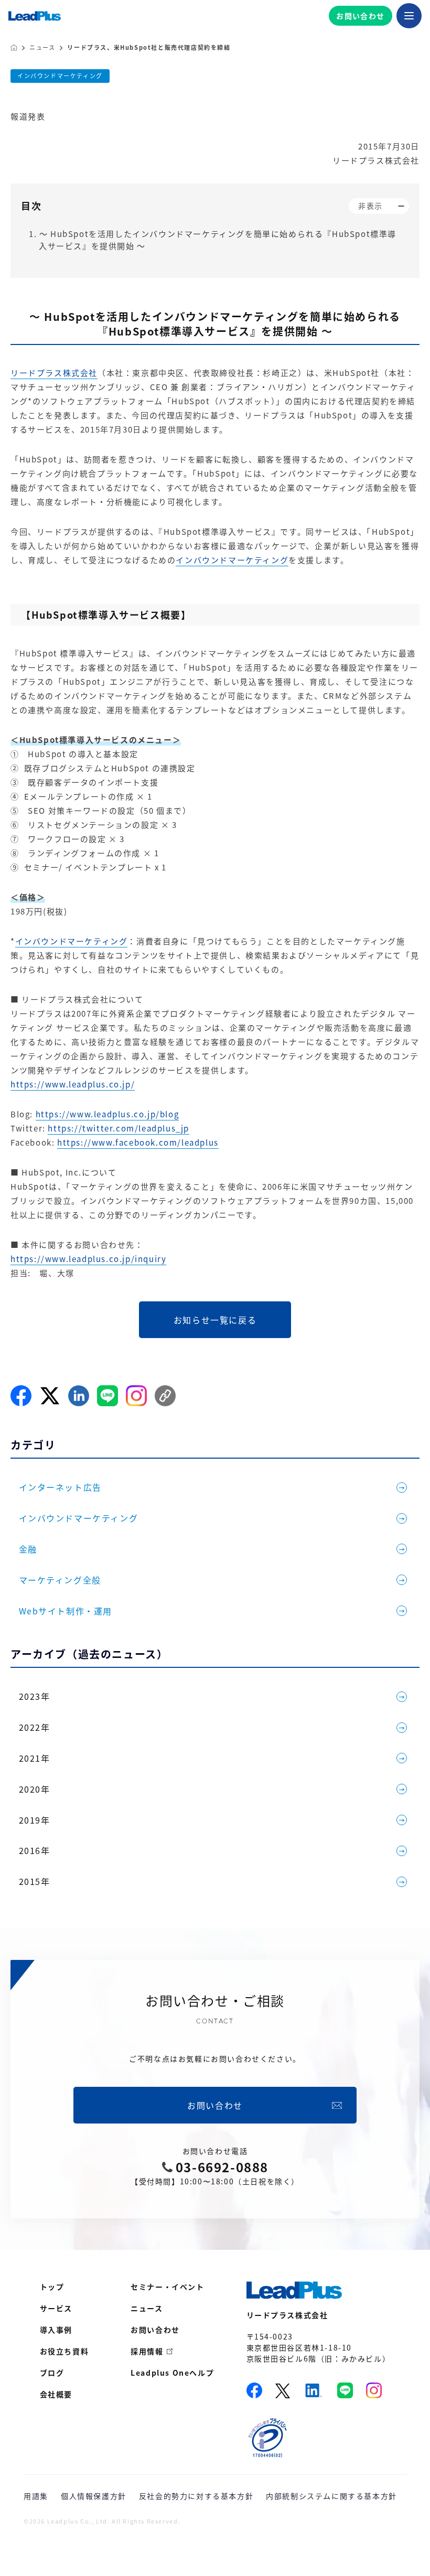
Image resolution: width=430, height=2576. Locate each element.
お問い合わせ (360, 16)
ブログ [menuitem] (52, 2373)
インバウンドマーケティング (60, 76)
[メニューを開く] (409, 16)
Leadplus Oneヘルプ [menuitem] (172, 2373)
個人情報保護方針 (94, 2496)
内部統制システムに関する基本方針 (331, 2496)
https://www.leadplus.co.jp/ (73, 1084)
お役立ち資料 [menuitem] (64, 2351)
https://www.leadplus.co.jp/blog (107, 1114)
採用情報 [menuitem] (147, 2351)
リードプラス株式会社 (54, 373)
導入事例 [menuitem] (56, 2330)
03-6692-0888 (222, 2167)
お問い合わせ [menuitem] (155, 2330)
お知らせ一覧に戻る (215, 1320)
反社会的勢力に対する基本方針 (196, 2496)
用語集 (36, 2496)
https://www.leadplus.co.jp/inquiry (88, 1259)
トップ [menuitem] (52, 2287)
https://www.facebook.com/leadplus (138, 1143)
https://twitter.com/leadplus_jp (119, 1128)
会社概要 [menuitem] (56, 2394)
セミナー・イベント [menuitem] (167, 2287)
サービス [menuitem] (56, 2308)
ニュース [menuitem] (147, 2308)
